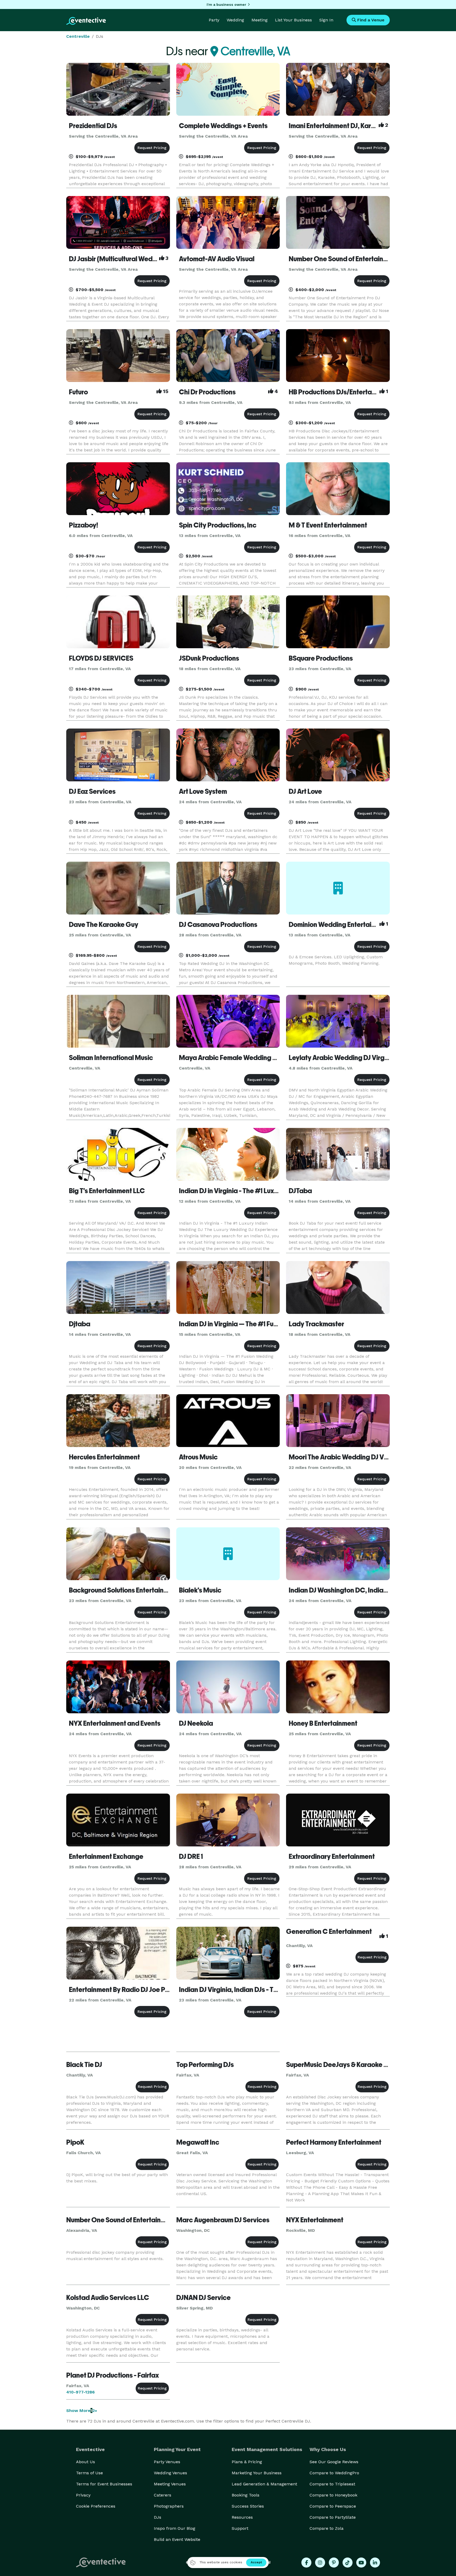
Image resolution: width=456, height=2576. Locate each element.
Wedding (235, 20)
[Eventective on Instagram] (320, 2563)
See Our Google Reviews (334, 2462)
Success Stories (248, 2506)
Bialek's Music (200, 1590)
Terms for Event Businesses (104, 2484)
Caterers (163, 2495)
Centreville (78, 36)
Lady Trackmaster (316, 1324)
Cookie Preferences (96, 2506)
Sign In (326, 20)
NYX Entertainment (315, 2220)
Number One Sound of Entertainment (121, 2220)
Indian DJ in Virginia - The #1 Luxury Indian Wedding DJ (260, 1191)
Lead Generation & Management (264, 2484)
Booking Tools (246, 2495)
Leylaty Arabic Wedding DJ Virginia (342, 1058)
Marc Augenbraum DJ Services (223, 2220)
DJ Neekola (196, 1723)
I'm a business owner (226, 4)
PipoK (75, 2142)
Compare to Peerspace (333, 2506)
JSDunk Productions (209, 658)
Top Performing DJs (205, 2065)
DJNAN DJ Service (203, 2298)
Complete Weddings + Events (223, 126)
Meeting (260, 20)
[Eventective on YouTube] (361, 2563)
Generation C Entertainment (329, 1931)
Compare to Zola (327, 2528)
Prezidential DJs (93, 126)
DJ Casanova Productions (218, 925)
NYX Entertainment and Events (115, 1723)
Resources (242, 2517)
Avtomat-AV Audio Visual (217, 259)
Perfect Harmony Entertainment (334, 2142)
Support (240, 2528)
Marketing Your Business (257, 2473)
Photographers (169, 2506)
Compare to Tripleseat (332, 2484)
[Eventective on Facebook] (306, 2563)
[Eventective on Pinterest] (334, 2563)
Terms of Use (89, 2473)
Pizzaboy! (84, 525)
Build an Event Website (177, 2539)
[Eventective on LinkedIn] (375, 2563)
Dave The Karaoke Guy (104, 925)
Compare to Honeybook (333, 2495)
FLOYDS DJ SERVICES (101, 658)
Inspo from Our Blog (175, 2528)
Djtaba (80, 1324)
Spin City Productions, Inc (218, 525)
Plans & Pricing (247, 2462)
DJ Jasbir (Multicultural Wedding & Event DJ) (135, 259)
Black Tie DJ (84, 2065)
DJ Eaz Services (92, 791)
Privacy (83, 2495)
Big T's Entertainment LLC (107, 1191)
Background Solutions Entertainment (124, 1590)
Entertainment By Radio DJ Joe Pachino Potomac (142, 1990)
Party (214, 20)
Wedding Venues (170, 2473)
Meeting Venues (170, 2484)
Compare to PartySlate (333, 2517)
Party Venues (167, 2462)
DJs (158, 2517)
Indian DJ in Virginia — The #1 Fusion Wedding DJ (251, 1324)
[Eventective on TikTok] (348, 2563)
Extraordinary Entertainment (332, 1856)
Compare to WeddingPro (334, 2473)
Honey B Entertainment (323, 1723)
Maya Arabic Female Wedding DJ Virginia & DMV (253, 1058)
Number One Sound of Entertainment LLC (350, 259)
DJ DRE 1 (191, 1856)
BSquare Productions (321, 658)
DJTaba (300, 1191)
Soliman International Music (111, 1058)
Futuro (78, 392)
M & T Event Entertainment (328, 525)
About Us (85, 2462)
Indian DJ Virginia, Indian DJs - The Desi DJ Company (257, 1990)
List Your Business (293, 20)
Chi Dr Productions (207, 392)
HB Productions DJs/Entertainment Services (354, 392)
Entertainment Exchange (106, 1856)
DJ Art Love (305, 791)
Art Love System (203, 791)
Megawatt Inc (198, 2142)
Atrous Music (198, 1457)
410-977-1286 (80, 2392)
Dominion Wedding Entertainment (339, 925)
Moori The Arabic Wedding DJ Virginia (346, 1457)
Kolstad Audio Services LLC (108, 2298)
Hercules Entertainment (104, 1457)
